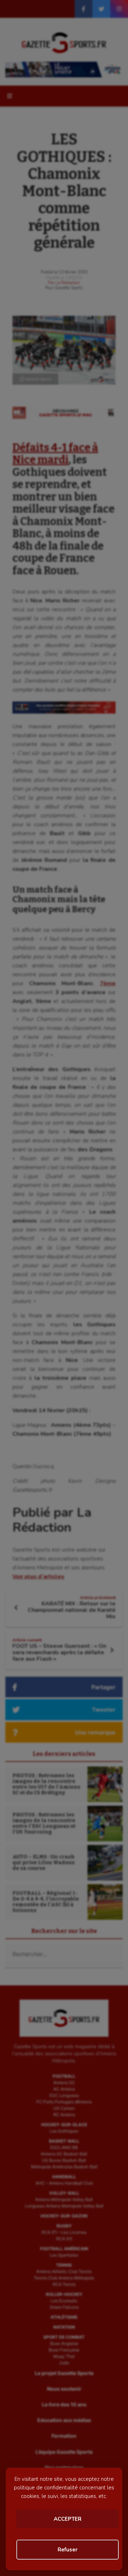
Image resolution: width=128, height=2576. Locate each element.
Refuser (68, 2550)
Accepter (68, 2519)
